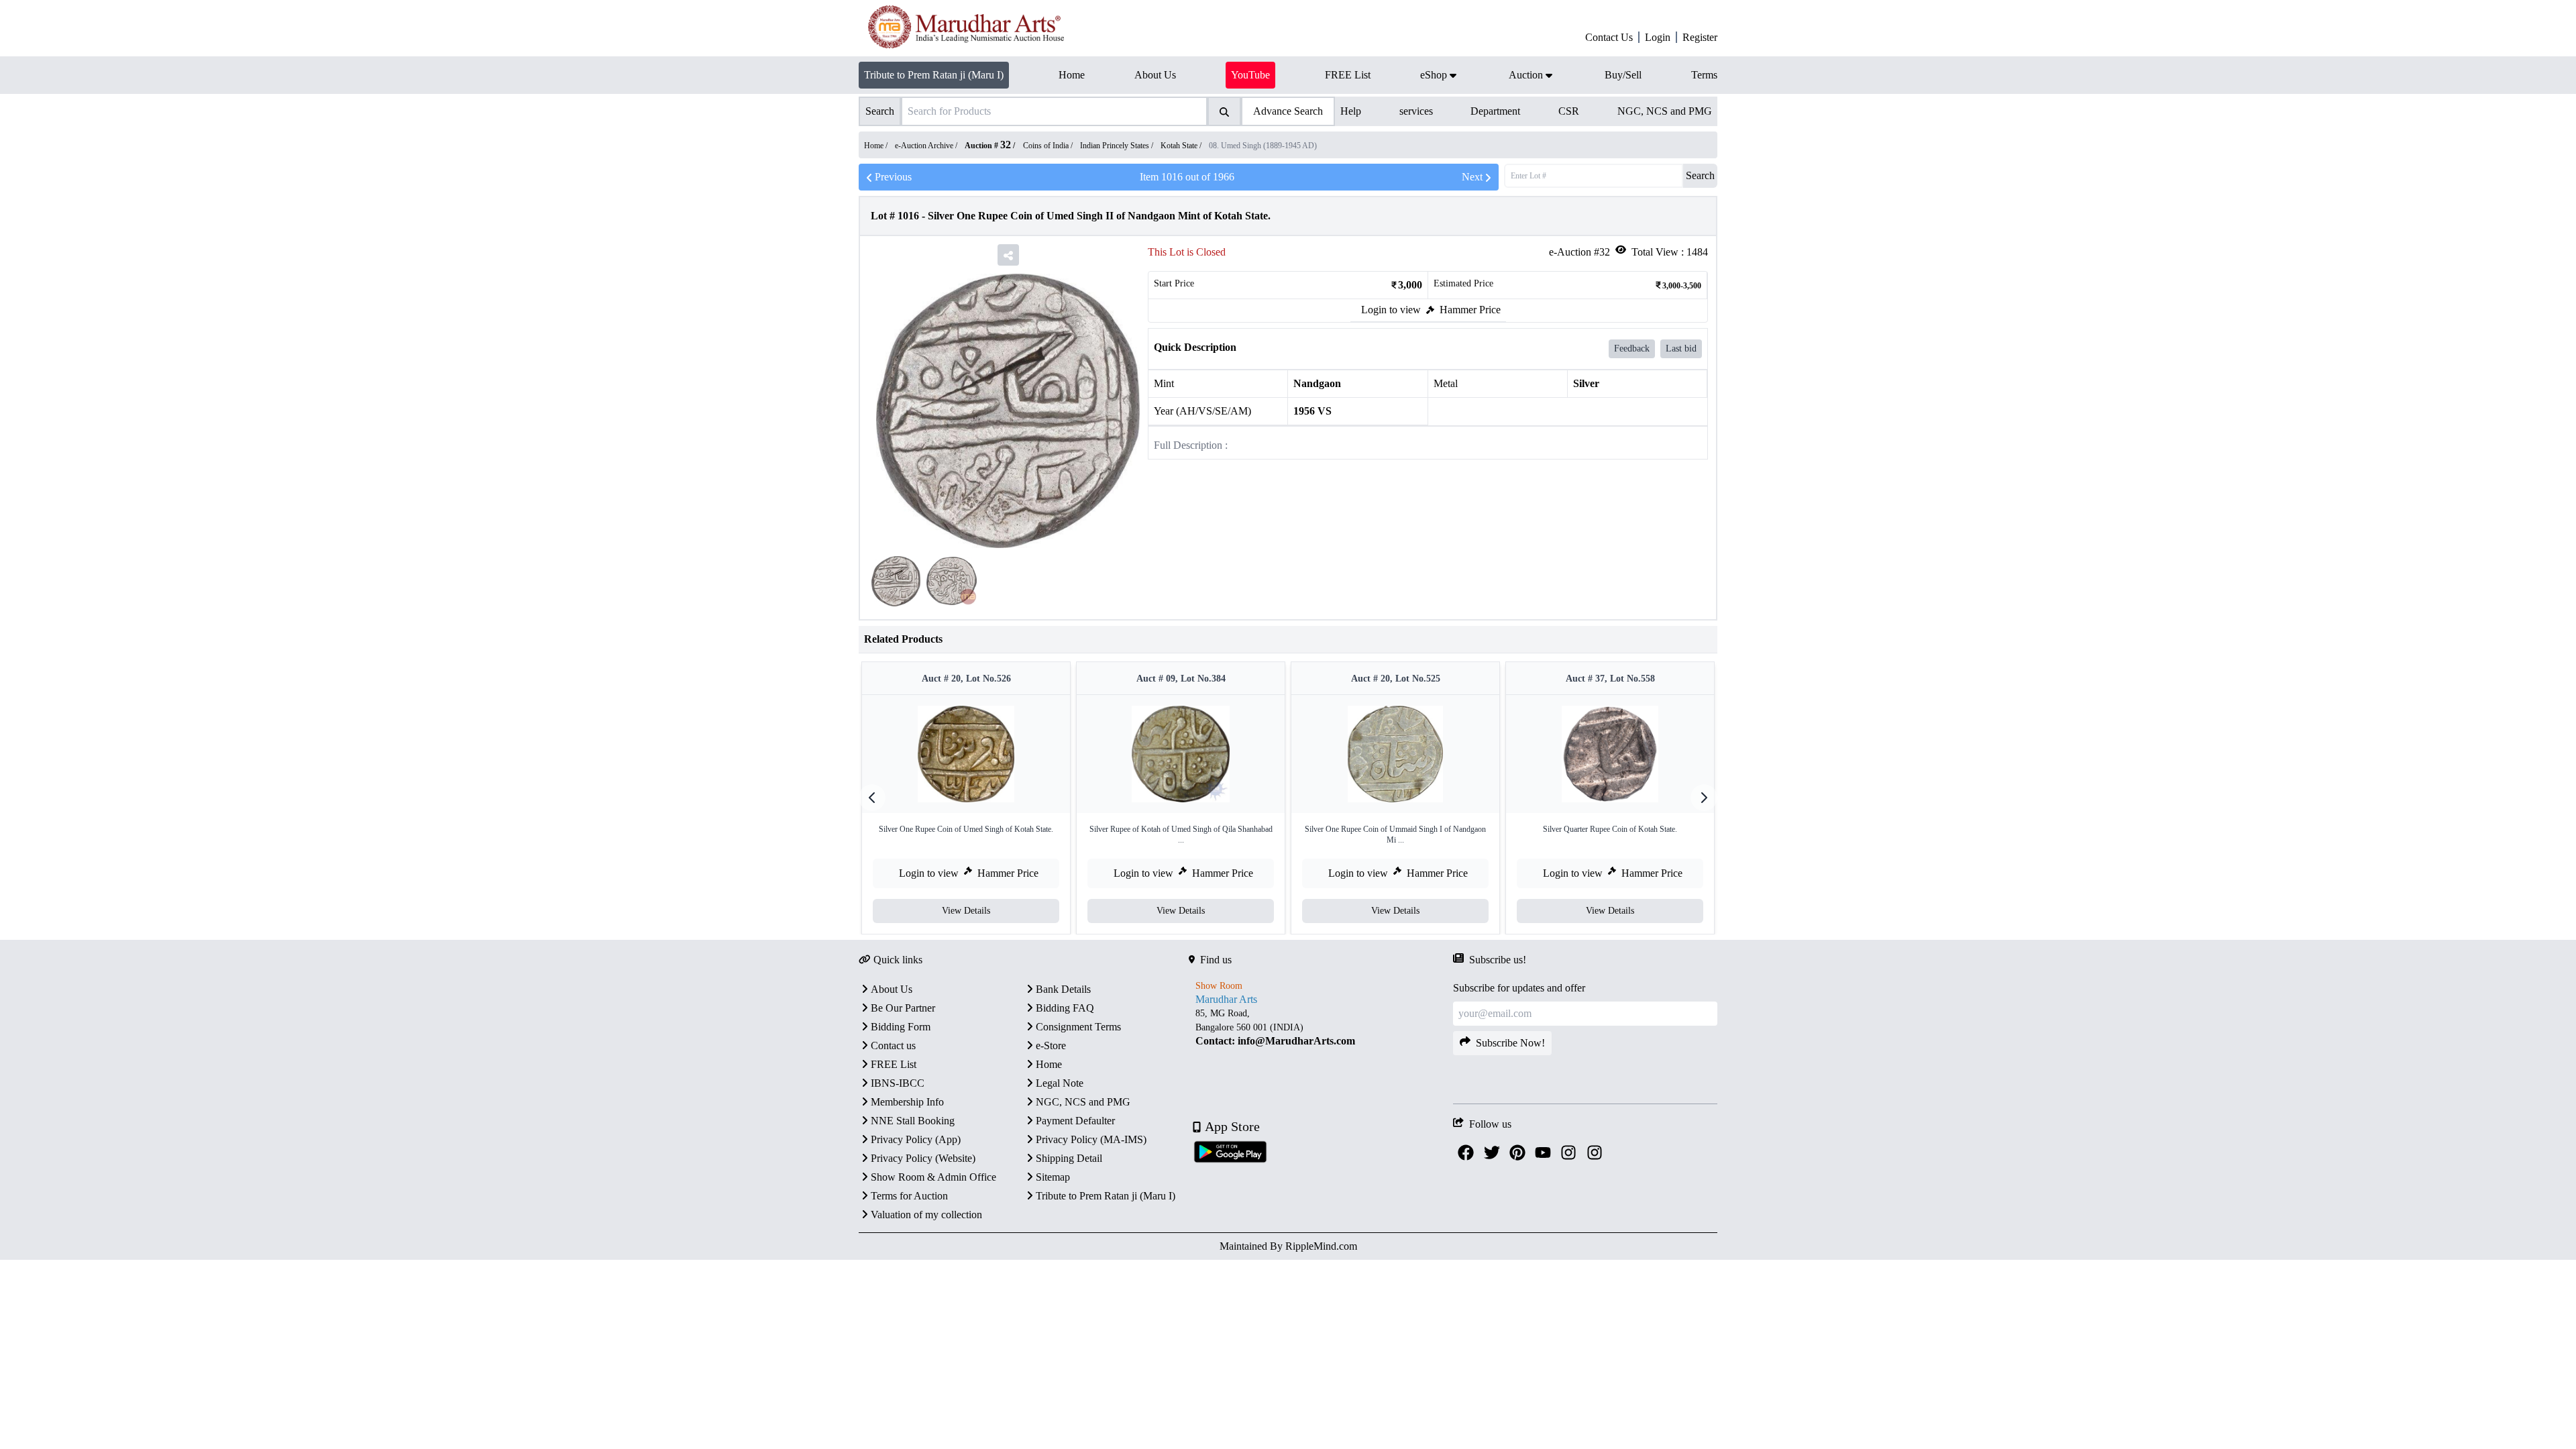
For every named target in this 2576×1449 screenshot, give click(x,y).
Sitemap (1053, 1177)
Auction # (988, 146)
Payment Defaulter (1075, 1121)
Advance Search (1288, 111)
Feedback (1632, 348)
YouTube (1250, 75)
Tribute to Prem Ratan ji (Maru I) (934, 75)
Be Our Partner (903, 1008)
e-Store (1051, 1045)
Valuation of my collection (926, 1215)
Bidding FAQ (1065, 1008)
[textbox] (1321, 1027)
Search (1700, 175)
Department (1495, 111)
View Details (966, 911)
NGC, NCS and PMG (1665, 111)
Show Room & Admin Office (933, 1177)
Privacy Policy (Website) (923, 1158)
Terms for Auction (909, 1196)
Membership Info (907, 1102)
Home (1049, 1064)
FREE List (894, 1064)
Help (1351, 111)
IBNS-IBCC (898, 1083)
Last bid (1681, 348)
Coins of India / (1049, 146)
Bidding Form (901, 1027)
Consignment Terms (1078, 1027)
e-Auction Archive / (927, 146)
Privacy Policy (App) (916, 1139)
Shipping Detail (1069, 1158)
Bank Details (1063, 989)
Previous (893, 177)
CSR (1569, 111)
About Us (892, 989)
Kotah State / (1182, 146)
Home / (877, 146)
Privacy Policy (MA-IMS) (1091, 1139)
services (1416, 111)
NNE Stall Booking (913, 1121)
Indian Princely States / (1118, 146)
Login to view (1391, 310)
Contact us (893, 1045)
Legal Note (1060, 1083)
